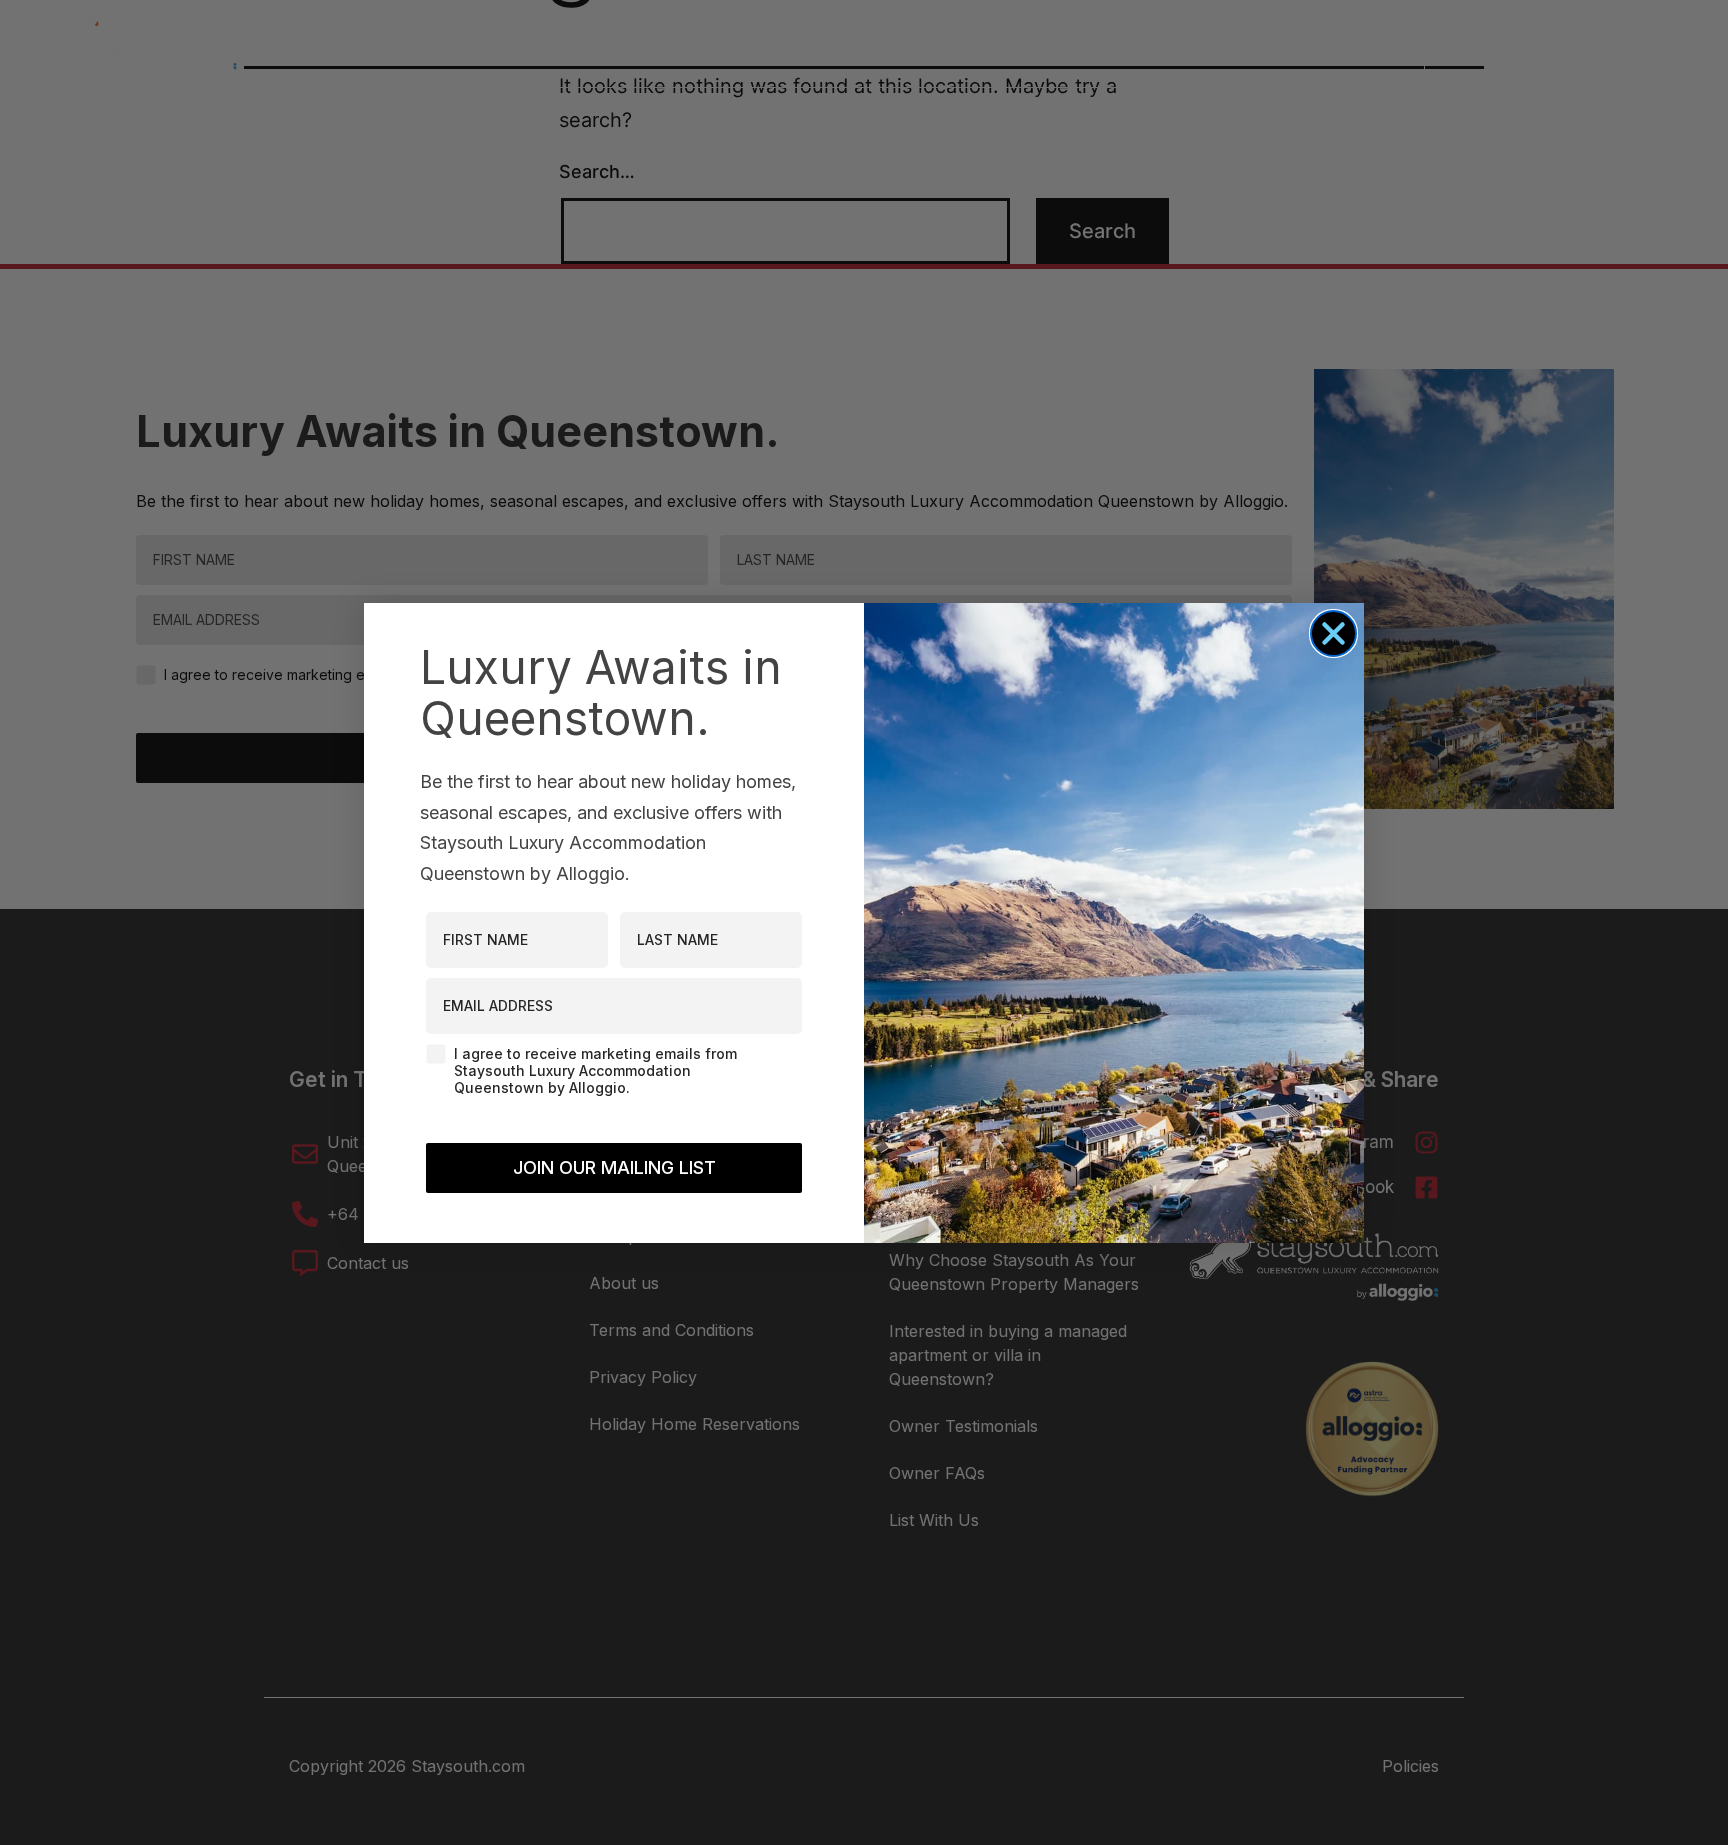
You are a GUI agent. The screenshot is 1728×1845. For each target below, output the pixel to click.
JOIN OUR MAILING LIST (614, 1167)
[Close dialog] (1333, 633)
